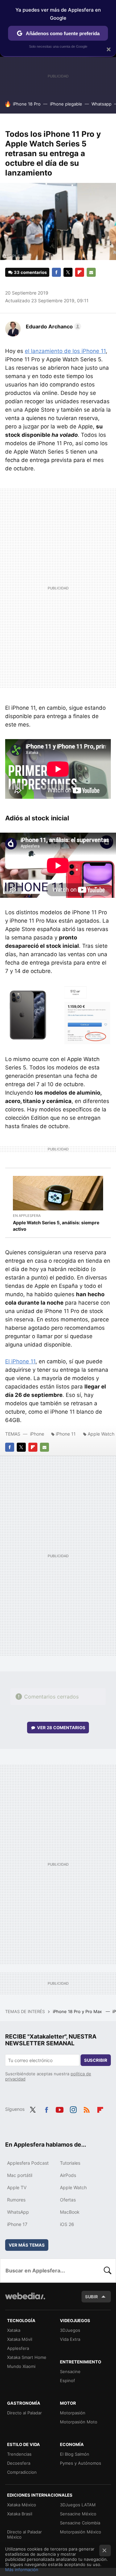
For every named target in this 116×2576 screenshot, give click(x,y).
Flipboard (80, 272)
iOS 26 (67, 2224)
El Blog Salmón (75, 2454)
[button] (53, 326)
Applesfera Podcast (28, 2163)
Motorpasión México (81, 2532)
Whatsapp (101, 104)
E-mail (91, 272)
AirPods (68, 2175)
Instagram (73, 2109)
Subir (92, 2297)
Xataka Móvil (20, 2339)
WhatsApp (18, 2212)
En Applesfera (27, 1216)
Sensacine (70, 2371)
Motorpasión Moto (79, 2422)
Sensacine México (78, 2514)
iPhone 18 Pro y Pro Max (78, 2011)
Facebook (56, 272)
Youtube (60, 2109)
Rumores (16, 2200)
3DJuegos (70, 2330)
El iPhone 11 (20, 1361)
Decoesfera (19, 2463)
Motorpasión (73, 2413)
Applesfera (18, 2348)
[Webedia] (25, 2300)
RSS (87, 2109)
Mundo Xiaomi (21, 2366)
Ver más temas (27, 2245)
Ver (61, 1728)
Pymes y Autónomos (81, 2463)
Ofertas (68, 2200)
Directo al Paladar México (24, 2534)
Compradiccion (22, 2472)
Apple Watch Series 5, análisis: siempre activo (56, 1226)
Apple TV (17, 2187)
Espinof (68, 2381)
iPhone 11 (66, 1434)
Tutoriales (70, 2163)
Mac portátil (20, 2175)
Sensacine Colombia (80, 2523)
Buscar (108, 2270)
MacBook (70, 2212)
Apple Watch (73, 2187)
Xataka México (22, 2505)
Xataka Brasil (20, 2514)
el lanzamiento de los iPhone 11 (65, 351)
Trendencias (19, 2454)
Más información (22, 2570)
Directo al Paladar (24, 2413)
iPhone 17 (17, 2224)
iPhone (37, 1434)
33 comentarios (30, 272)
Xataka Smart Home (27, 2357)
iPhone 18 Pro (27, 104)
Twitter (68, 272)
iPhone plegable (66, 104)
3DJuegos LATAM (78, 2505)
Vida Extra (70, 2339)
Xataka (14, 2330)
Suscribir (96, 2060)
